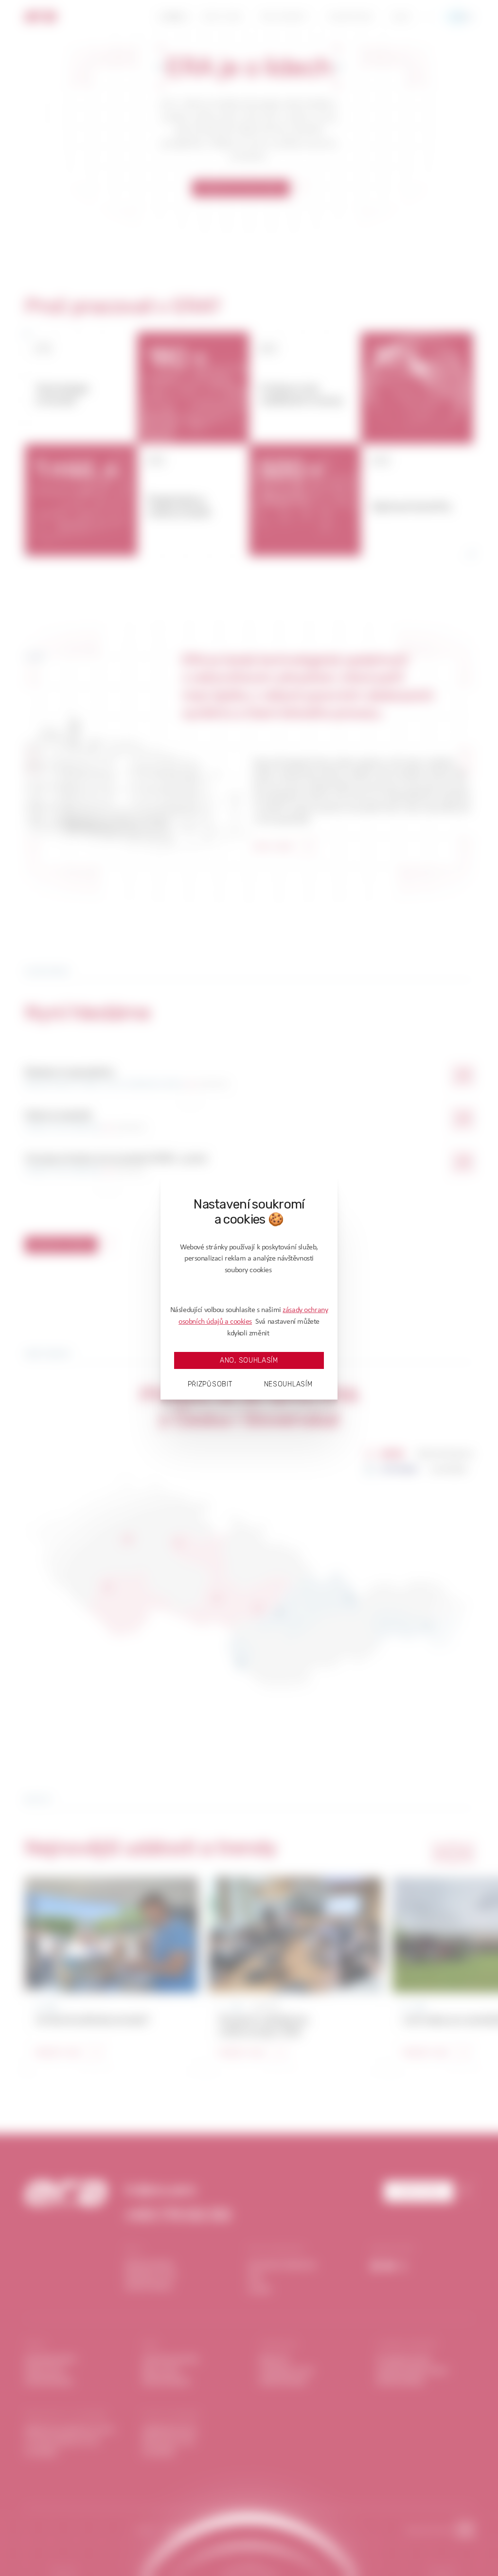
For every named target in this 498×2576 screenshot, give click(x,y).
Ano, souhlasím (249, 1360)
